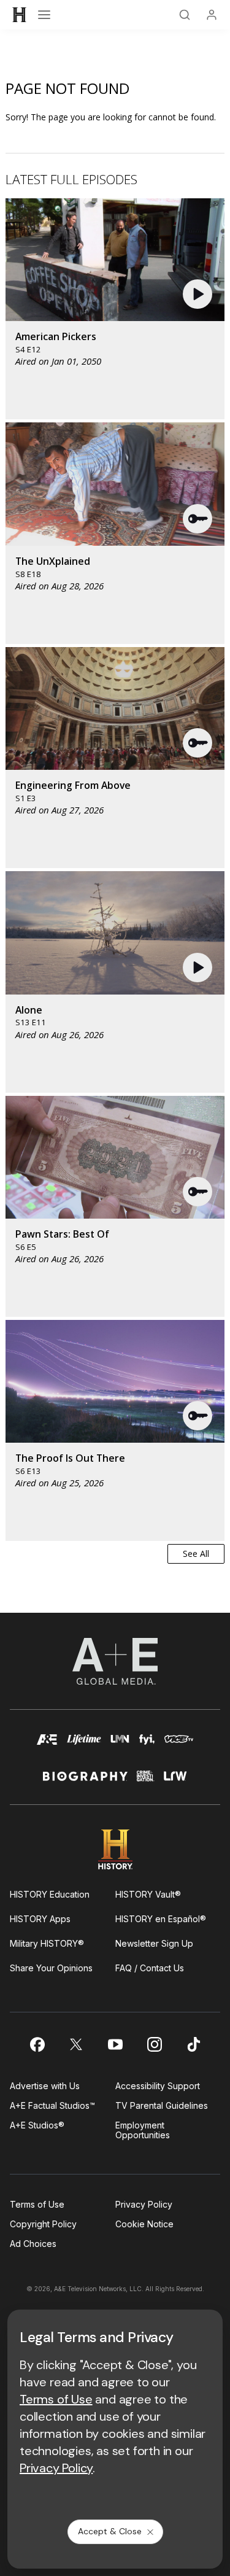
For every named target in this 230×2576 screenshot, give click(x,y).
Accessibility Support (158, 2086)
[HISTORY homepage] (115, 1849)
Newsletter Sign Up (154, 1943)
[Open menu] (44, 15)
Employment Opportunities (143, 2130)
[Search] (185, 15)
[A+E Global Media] (115, 1661)
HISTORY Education (50, 1894)
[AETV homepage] (47, 1745)
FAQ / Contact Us (150, 1968)
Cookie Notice (144, 2224)
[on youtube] (115, 2044)
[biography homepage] (85, 1781)
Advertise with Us (45, 2086)
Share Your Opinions (51, 1968)
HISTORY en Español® (161, 1919)
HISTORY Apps (40, 1919)
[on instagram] (155, 2044)
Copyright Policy (43, 2224)
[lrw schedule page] (175, 1781)
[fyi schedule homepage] (147, 1745)
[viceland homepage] (179, 1745)
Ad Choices (33, 2244)
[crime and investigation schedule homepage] (146, 1781)
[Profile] (212, 15)
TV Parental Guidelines (162, 2105)
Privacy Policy (144, 2204)
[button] (199, 294)
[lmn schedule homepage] (120, 1745)
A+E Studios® (37, 2125)
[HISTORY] (20, 15)
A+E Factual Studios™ (52, 2105)
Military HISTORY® (47, 1943)
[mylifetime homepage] (84, 1745)
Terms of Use (37, 2204)
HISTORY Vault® (148, 1894)
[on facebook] (37, 2044)
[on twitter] (76, 2044)
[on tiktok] (194, 2044)
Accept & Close (110, 2531)
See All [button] (196, 1554)
